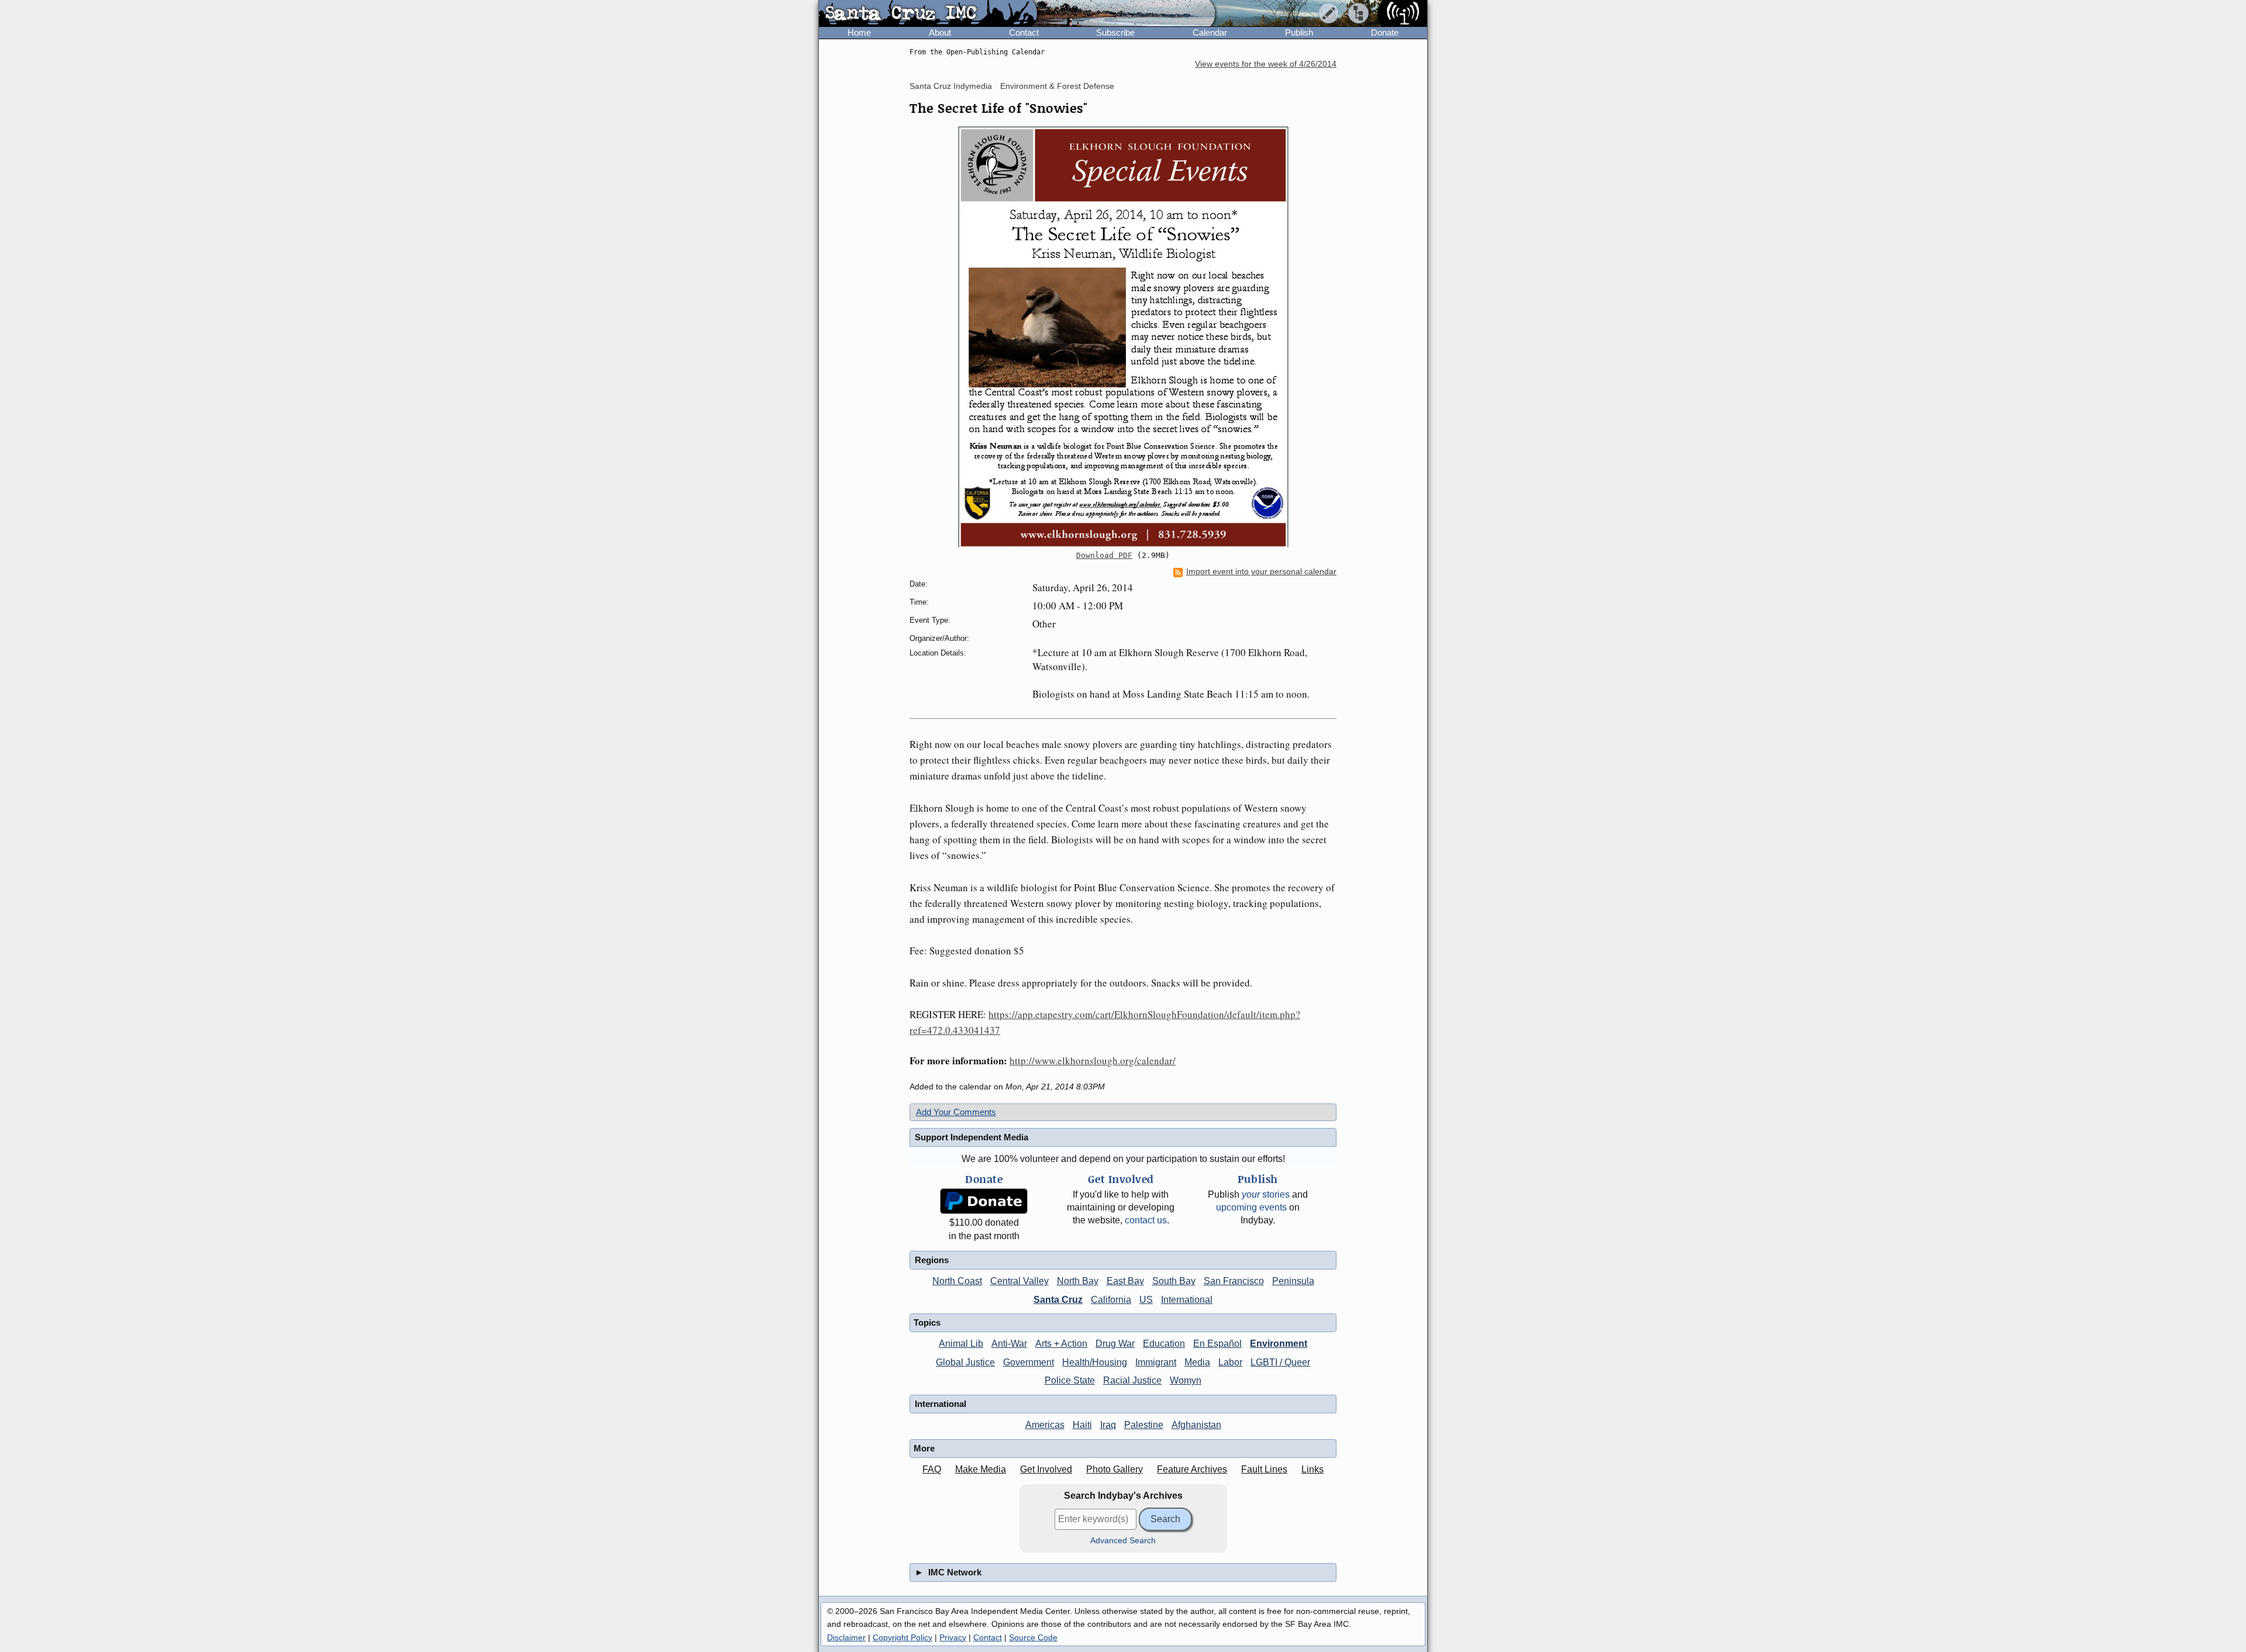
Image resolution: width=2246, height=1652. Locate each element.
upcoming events (1251, 1207)
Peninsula (1293, 1281)
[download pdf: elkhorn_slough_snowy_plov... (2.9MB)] (1123, 337)
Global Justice (965, 1362)
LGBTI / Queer (1280, 1362)
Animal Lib (961, 1344)
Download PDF (1104, 555)
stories (1266, 1194)
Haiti (1082, 1425)
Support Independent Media (972, 1137)
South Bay (1174, 1281)
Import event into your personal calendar (1261, 572)
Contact (1024, 32)
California (1111, 1300)
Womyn (1186, 1380)
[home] (928, 14)
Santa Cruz (1058, 1300)
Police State (1070, 1380)
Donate (1385, 32)
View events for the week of (1266, 64)
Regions (932, 1260)
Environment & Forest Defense (1057, 86)
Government (1029, 1362)
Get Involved (1046, 1469)
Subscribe (1115, 32)
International (1187, 1300)
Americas (1045, 1425)
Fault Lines (1264, 1469)
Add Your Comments (956, 1112)
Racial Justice (1132, 1380)
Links (1313, 1469)
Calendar (1210, 32)
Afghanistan (1196, 1425)
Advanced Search (1123, 1541)
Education (1164, 1344)
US (1146, 1300)
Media (1197, 1362)
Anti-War (1009, 1344)
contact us (1146, 1220)
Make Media (981, 1469)
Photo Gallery (1115, 1469)
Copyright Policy (902, 1637)
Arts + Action (1061, 1344)
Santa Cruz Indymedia (951, 86)
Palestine (1144, 1425)
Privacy (953, 1637)
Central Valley (1019, 1281)
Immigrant (1156, 1362)
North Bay (1078, 1281)
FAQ (932, 1469)
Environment (1279, 1344)
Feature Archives (1192, 1469)
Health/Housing (1095, 1362)
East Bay (1125, 1281)
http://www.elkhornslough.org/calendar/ (1093, 1060)
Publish (1299, 32)
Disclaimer (846, 1637)
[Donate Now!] (984, 1201)
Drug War (1115, 1344)
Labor (1230, 1362)
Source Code (1033, 1637)
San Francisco (1234, 1281)
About (940, 32)
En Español (1217, 1344)
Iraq (1108, 1425)
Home (859, 32)
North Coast (957, 1281)
